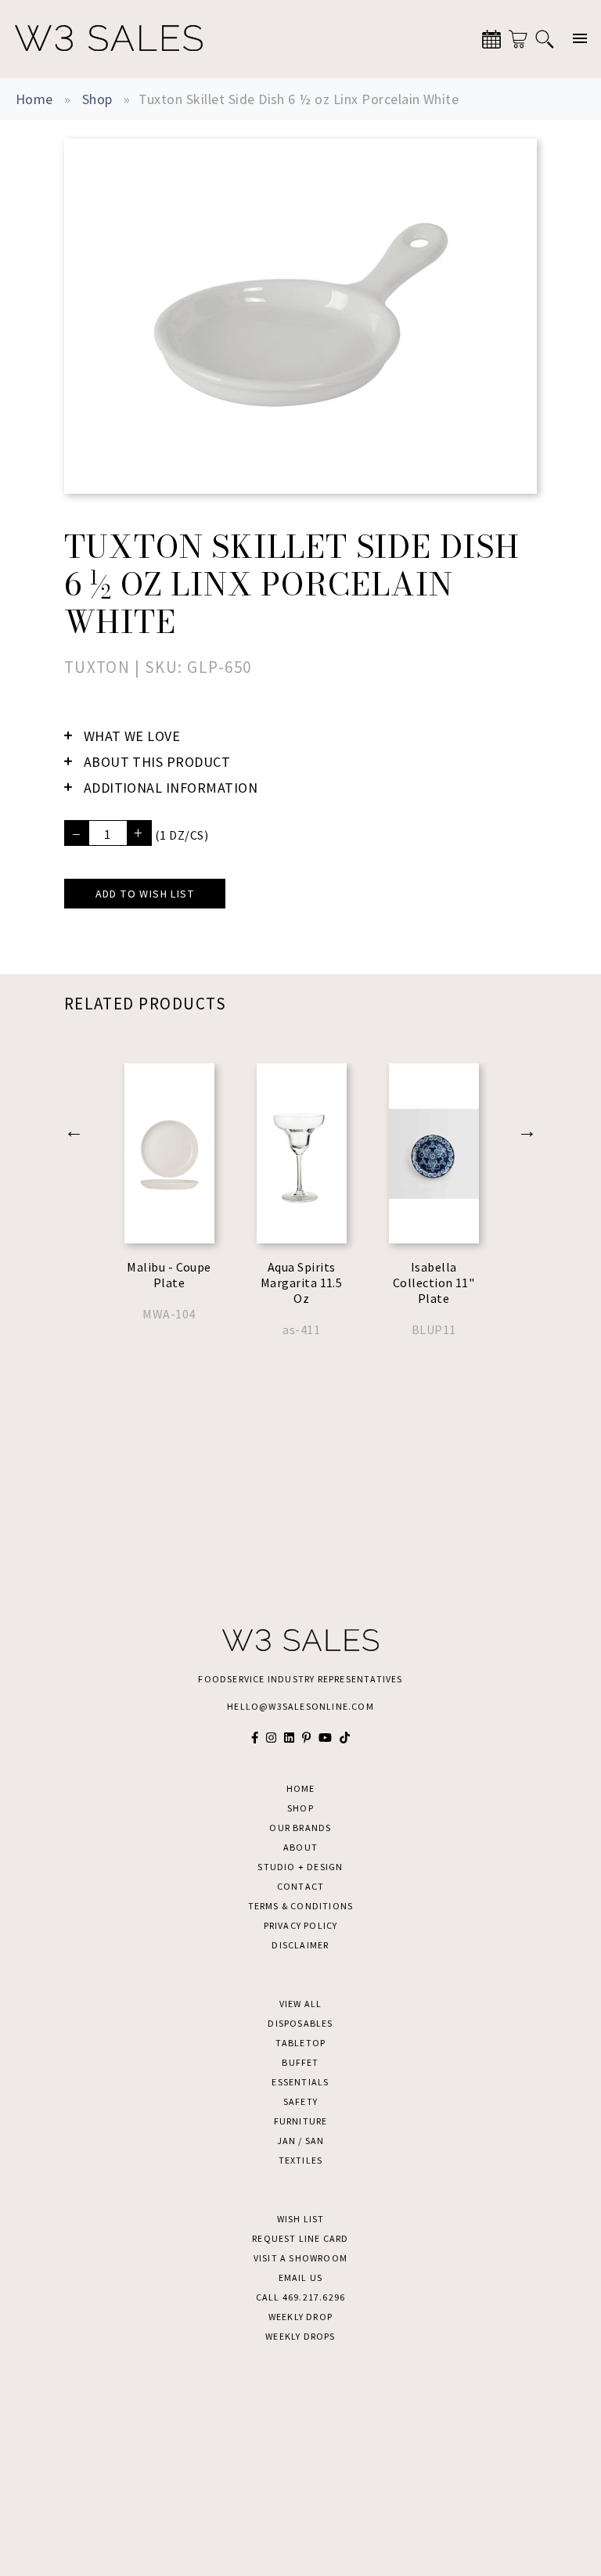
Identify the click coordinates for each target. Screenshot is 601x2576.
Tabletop (301, 2043)
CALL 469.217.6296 (300, 2297)
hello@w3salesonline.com (300, 1706)
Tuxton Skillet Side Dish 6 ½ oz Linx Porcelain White (299, 99)
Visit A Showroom (300, 2258)
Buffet (300, 2062)
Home (34, 99)
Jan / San (301, 2141)
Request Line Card (300, 2238)
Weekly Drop (300, 2317)
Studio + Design (300, 1867)
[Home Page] (109, 39)
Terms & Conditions (301, 1906)
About (300, 1847)
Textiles (301, 2160)
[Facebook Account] (255, 1738)
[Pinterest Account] (306, 1738)
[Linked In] (289, 1738)
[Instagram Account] (271, 1738)
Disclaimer (300, 1945)
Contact (300, 1886)
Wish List (301, 2219)
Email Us (301, 2277)
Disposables (300, 2023)
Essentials (300, 2082)
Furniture (301, 2121)
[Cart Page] (518, 39)
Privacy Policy (301, 1925)
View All (301, 2004)
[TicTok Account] (345, 1738)
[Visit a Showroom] (491, 39)
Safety (300, 2101)
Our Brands (300, 1828)
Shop (97, 99)
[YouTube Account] (325, 1738)
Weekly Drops (300, 2336)
